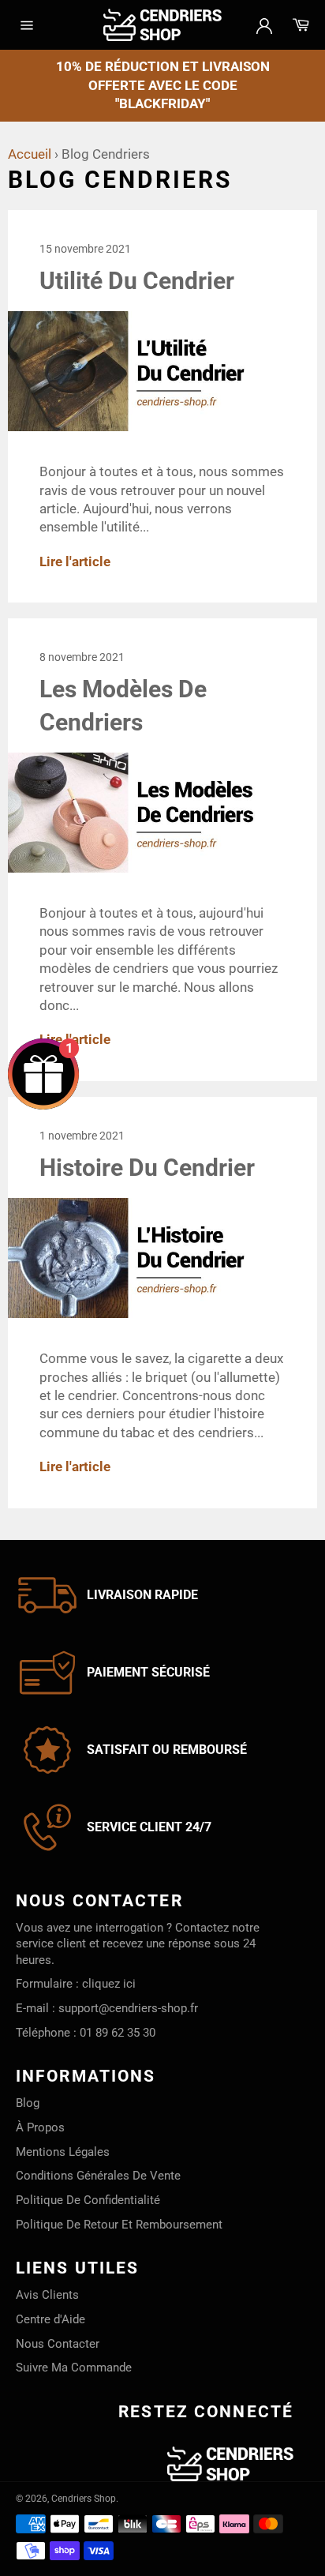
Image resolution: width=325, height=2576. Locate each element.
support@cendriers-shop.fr (128, 2008)
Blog (28, 2103)
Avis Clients (47, 2295)
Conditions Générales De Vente (98, 2176)
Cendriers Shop (84, 2499)
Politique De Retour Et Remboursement (119, 2225)
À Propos (40, 2127)
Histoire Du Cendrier (147, 1168)
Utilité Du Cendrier (137, 281)
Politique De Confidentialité (88, 2200)
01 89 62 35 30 (118, 2033)
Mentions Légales (63, 2152)
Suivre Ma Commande (74, 2368)
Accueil (30, 154)
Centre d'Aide (50, 2319)
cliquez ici (109, 1984)
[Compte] (264, 24)
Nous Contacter (58, 2344)
